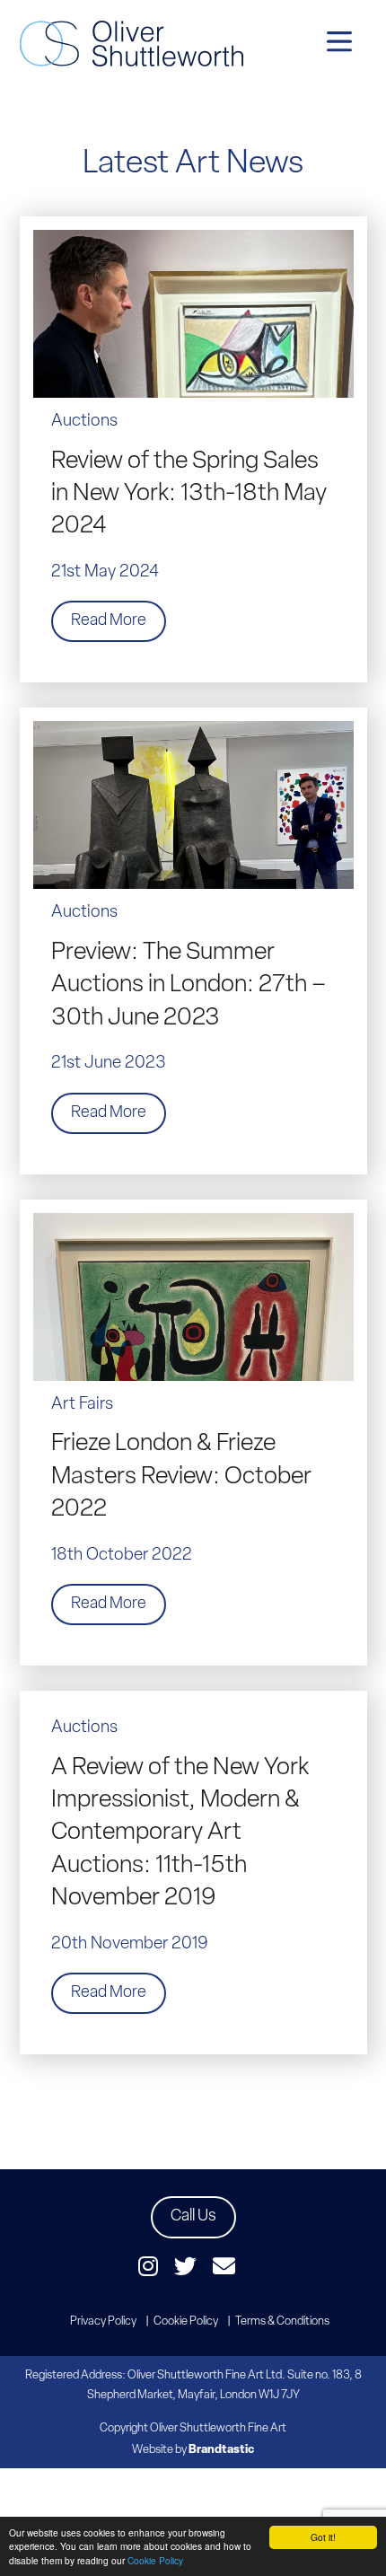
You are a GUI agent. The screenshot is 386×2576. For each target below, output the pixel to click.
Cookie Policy (155, 2560)
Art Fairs (82, 1405)
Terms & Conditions (282, 2321)
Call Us (193, 2217)
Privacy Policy (103, 2321)
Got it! (323, 2537)
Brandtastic (221, 2450)
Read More (109, 621)
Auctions (84, 422)
